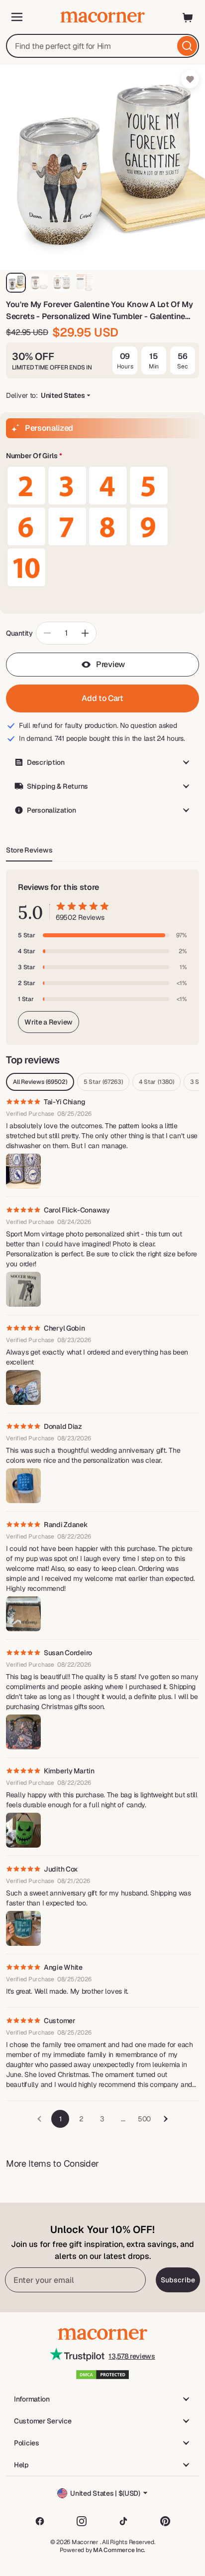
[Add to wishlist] (190, 79)
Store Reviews (29, 850)
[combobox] (102, 46)
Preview (110, 664)
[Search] (187, 46)
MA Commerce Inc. (119, 2550)
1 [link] (60, 2119)
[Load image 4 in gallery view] (85, 283)
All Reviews (40, 1082)
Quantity (19, 633)
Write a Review (49, 1022)
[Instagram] (82, 2521)
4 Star (156, 1082)
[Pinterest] (165, 2521)
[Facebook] (40, 2521)
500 (144, 2119)
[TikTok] (123, 2521)
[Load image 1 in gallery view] (16, 283)
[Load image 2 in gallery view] (39, 283)
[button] (102, 456)
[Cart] (188, 17)
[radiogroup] (102, 526)
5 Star (103, 1082)
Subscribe (178, 2280)
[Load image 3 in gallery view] (62, 283)
